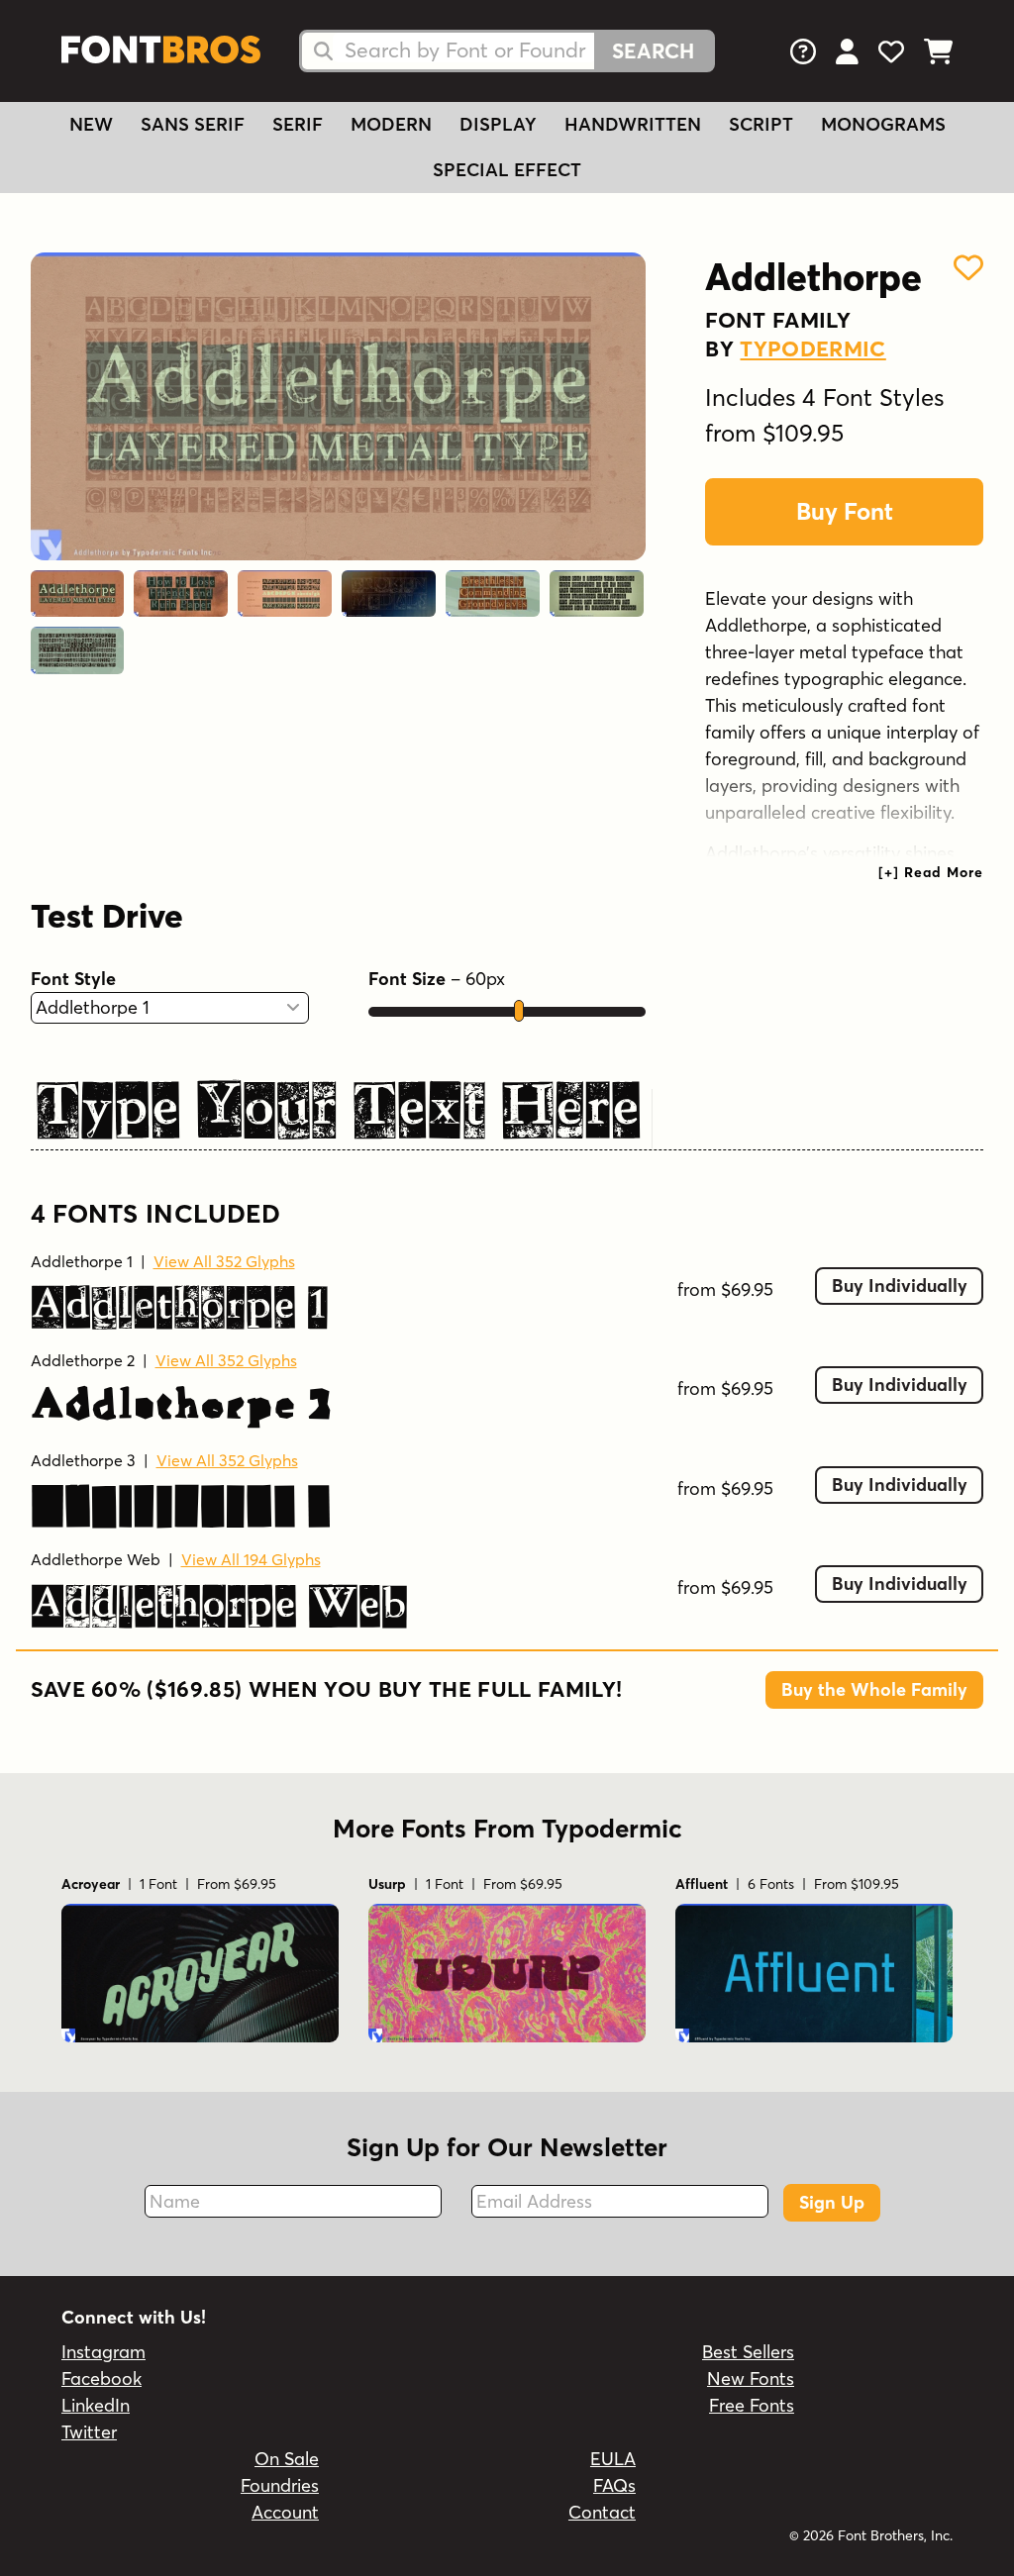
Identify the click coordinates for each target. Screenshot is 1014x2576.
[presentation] (931, 872)
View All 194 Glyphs (251, 1559)
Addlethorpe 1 (82, 1261)
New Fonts (751, 2378)
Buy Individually (900, 1286)
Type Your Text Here (339, 1104)
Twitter (89, 2432)
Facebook (101, 2378)
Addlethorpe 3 (83, 1460)
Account (285, 2512)
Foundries (280, 2485)
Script (761, 124)
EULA (613, 2459)
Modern (391, 124)
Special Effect (507, 170)
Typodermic (812, 348)
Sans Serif (193, 124)
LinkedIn (96, 2405)
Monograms (883, 124)
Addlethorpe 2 (83, 1360)
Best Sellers (748, 2352)
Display (498, 124)
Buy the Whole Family (874, 1689)
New (91, 124)
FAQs (614, 2485)
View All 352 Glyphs (224, 1261)
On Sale (287, 2459)
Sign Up (832, 2202)
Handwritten (633, 124)
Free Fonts (752, 2405)
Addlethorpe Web (96, 1559)
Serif (298, 124)
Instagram (103, 2352)
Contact (602, 2512)
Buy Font (845, 511)
